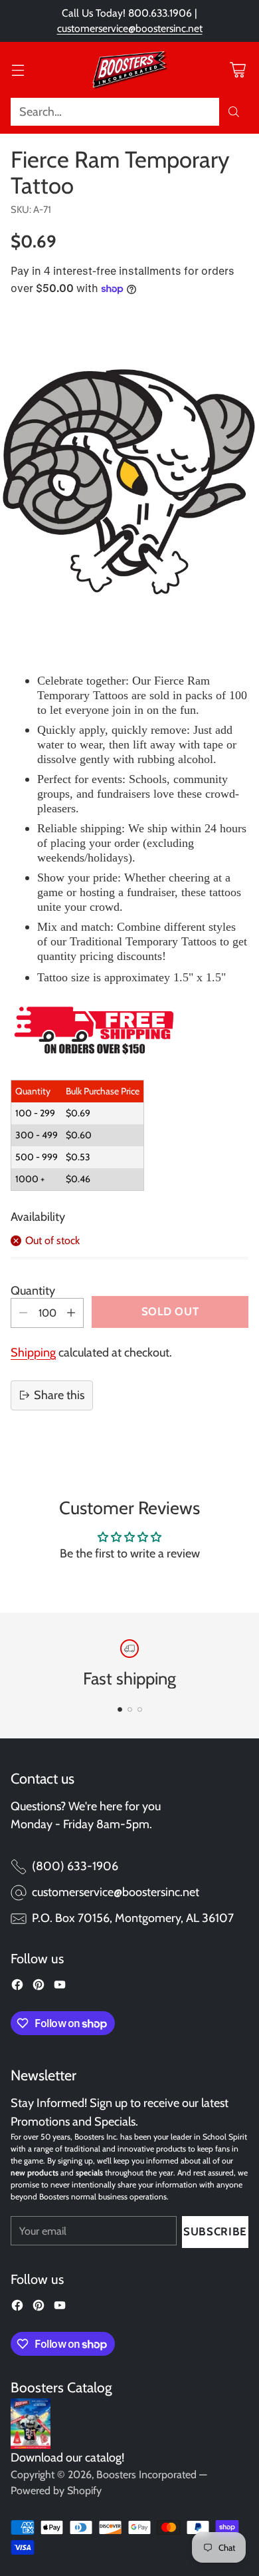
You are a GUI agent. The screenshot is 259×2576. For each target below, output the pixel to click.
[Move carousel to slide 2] (130, 1709)
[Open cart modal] (237, 70)
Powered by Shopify (56, 2491)
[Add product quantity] (71, 1313)
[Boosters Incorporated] (129, 70)
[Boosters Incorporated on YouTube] (60, 1987)
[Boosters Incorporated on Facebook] (17, 1987)
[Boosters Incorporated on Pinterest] (39, 1987)
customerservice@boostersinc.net (130, 28)
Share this (59, 1395)
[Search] (234, 112)
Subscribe (215, 2231)
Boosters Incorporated (146, 2475)
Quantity (33, 1291)
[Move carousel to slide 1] (120, 1709)
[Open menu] (18, 70)
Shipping (33, 1353)
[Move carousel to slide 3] (140, 1709)
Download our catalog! (67, 2458)
